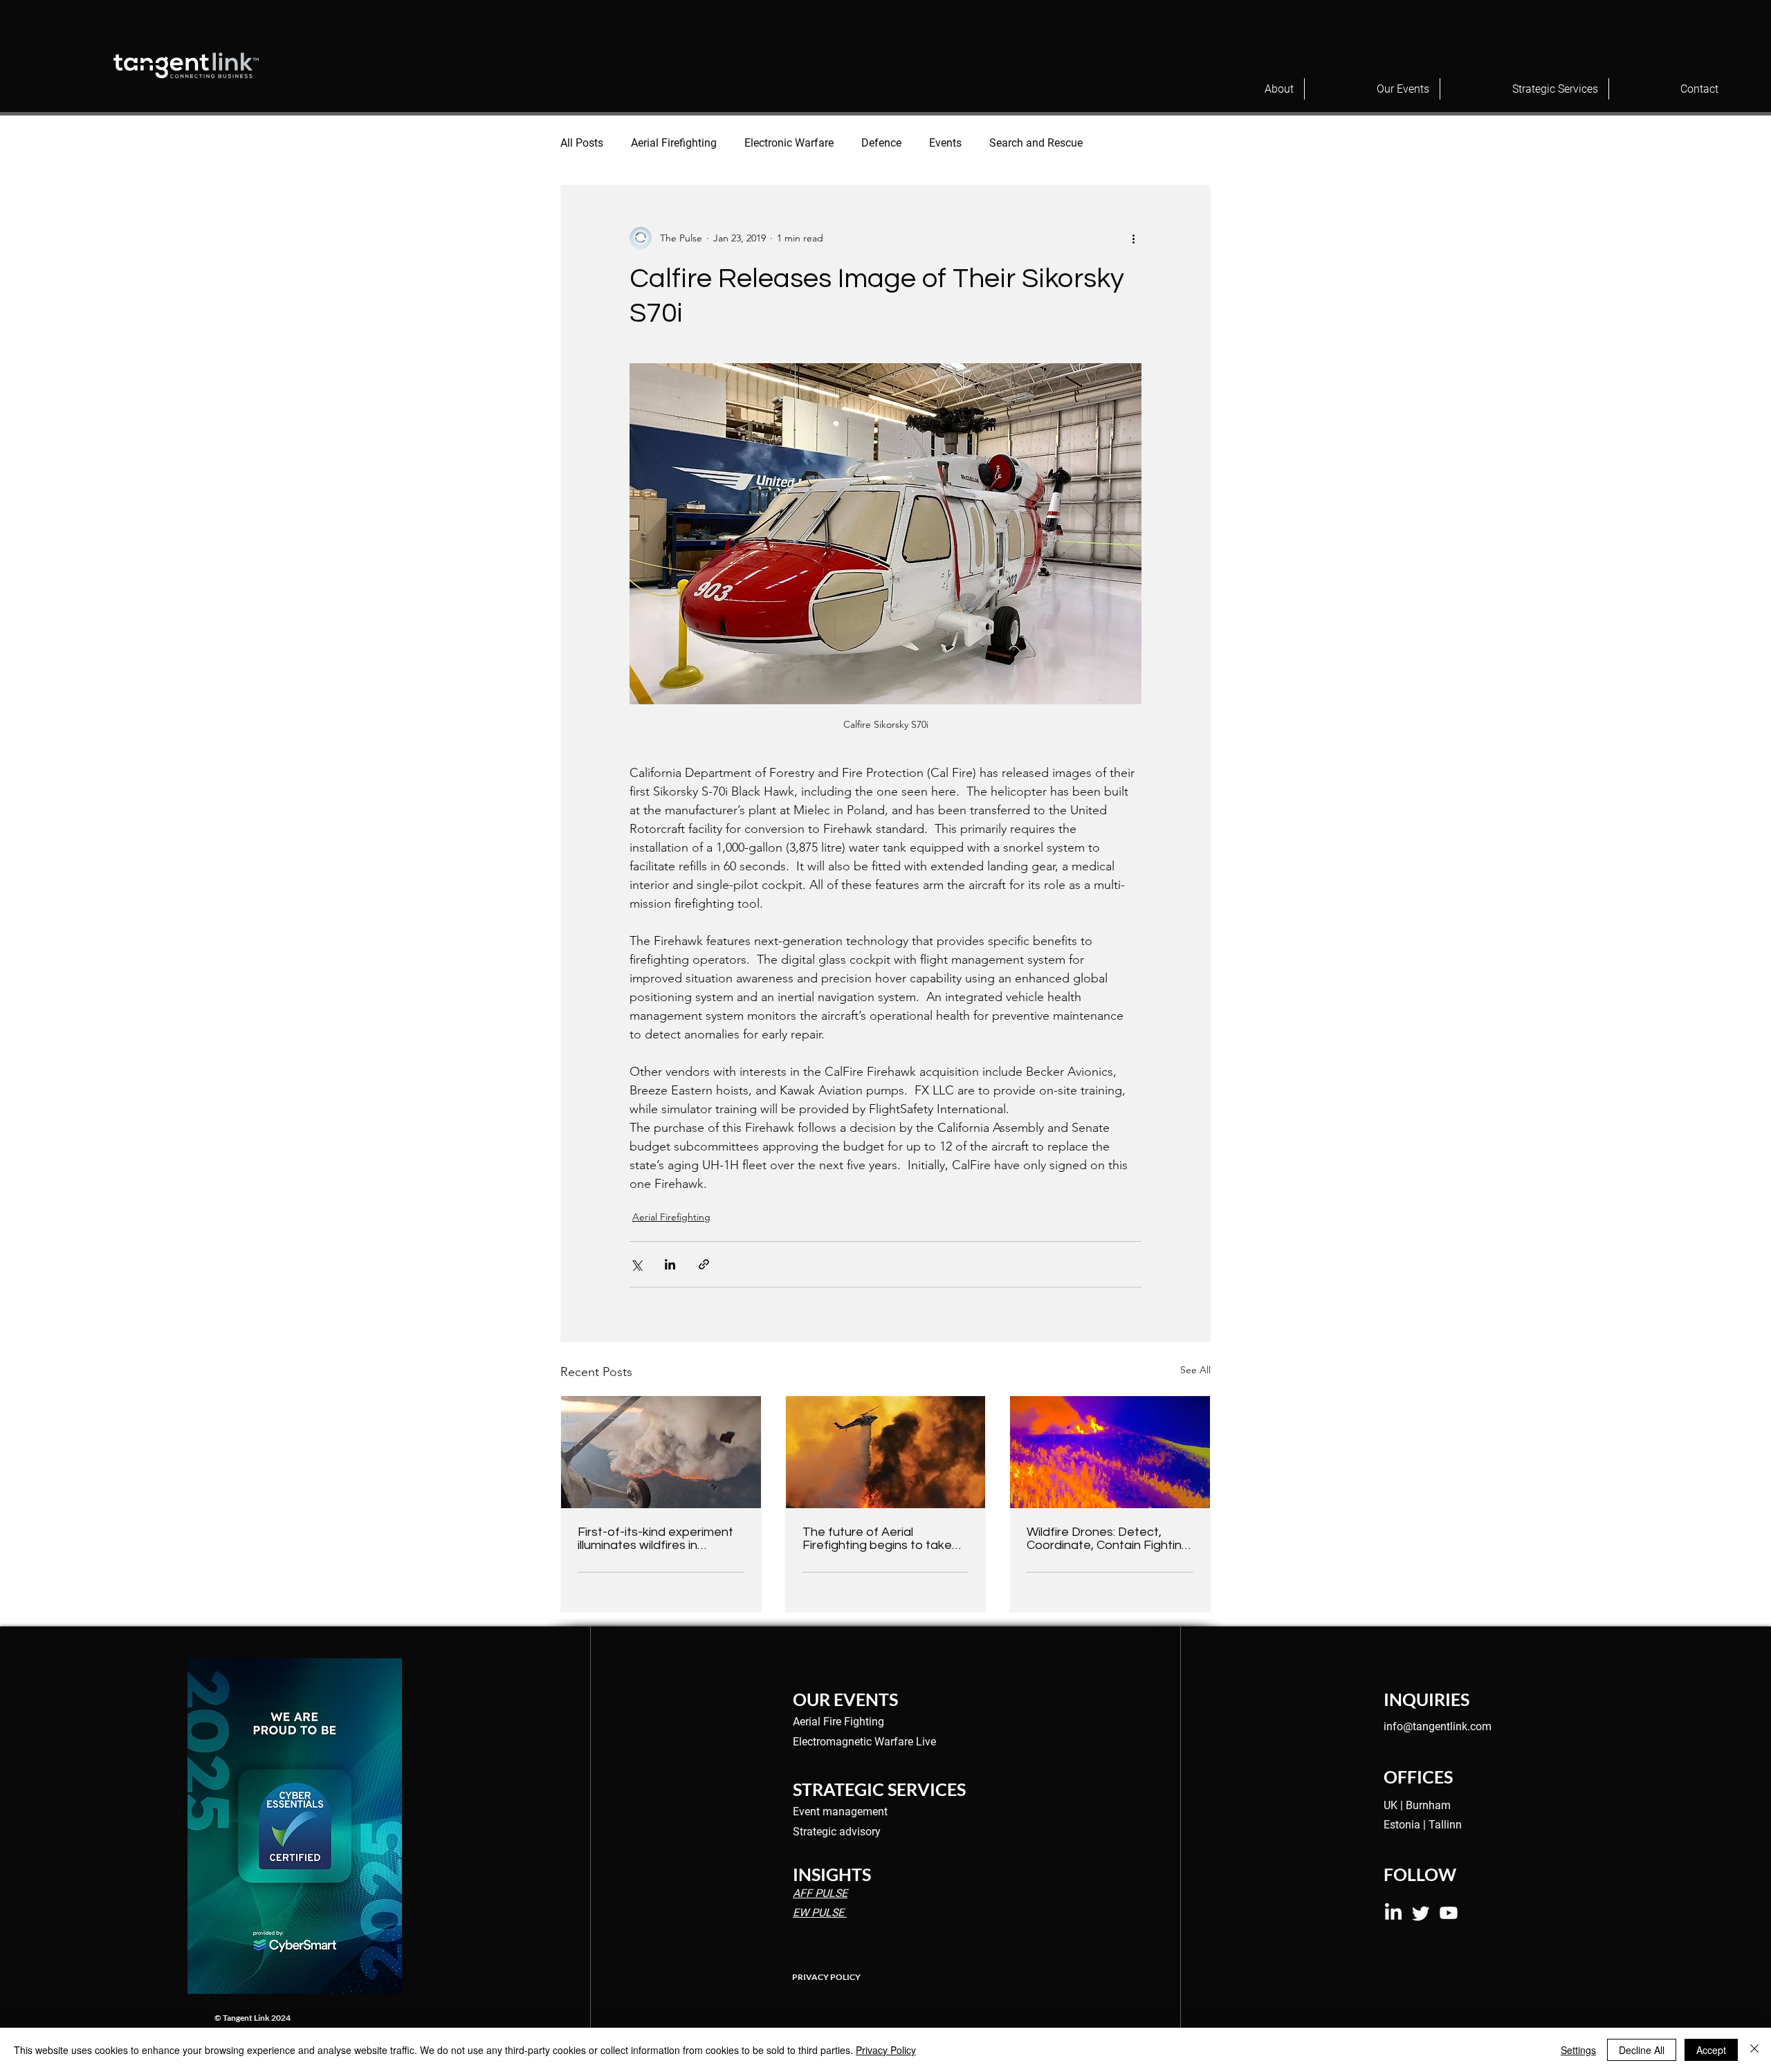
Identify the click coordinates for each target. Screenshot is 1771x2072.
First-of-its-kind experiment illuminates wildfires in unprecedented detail (655, 1539)
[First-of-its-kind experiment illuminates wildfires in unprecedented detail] (661, 1452)
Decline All (1642, 2050)
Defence (881, 143)
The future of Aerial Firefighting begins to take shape (877, 1539)
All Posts (582, 143)
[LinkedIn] (1393, 1913)
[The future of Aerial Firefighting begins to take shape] (886, 1452)
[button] (1248, 89)
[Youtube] (1449, 1913)
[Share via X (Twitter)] (636, 1264)
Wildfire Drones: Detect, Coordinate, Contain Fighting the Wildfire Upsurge (1108, 1539)
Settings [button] (1578, 2050)
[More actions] (1133, 238)
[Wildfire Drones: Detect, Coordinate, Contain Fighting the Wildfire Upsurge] (1110, 1452)
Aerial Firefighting (674, 143)
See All (1195, 1370)
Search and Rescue (1036, 143)
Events (945, 143)
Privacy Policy (886, 2050)
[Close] (1754, 2050)
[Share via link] (704, 1264)
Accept (1711, 2050)
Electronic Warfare (789, 143)
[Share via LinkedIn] (670, 1264)
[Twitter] (1421, 1913)
